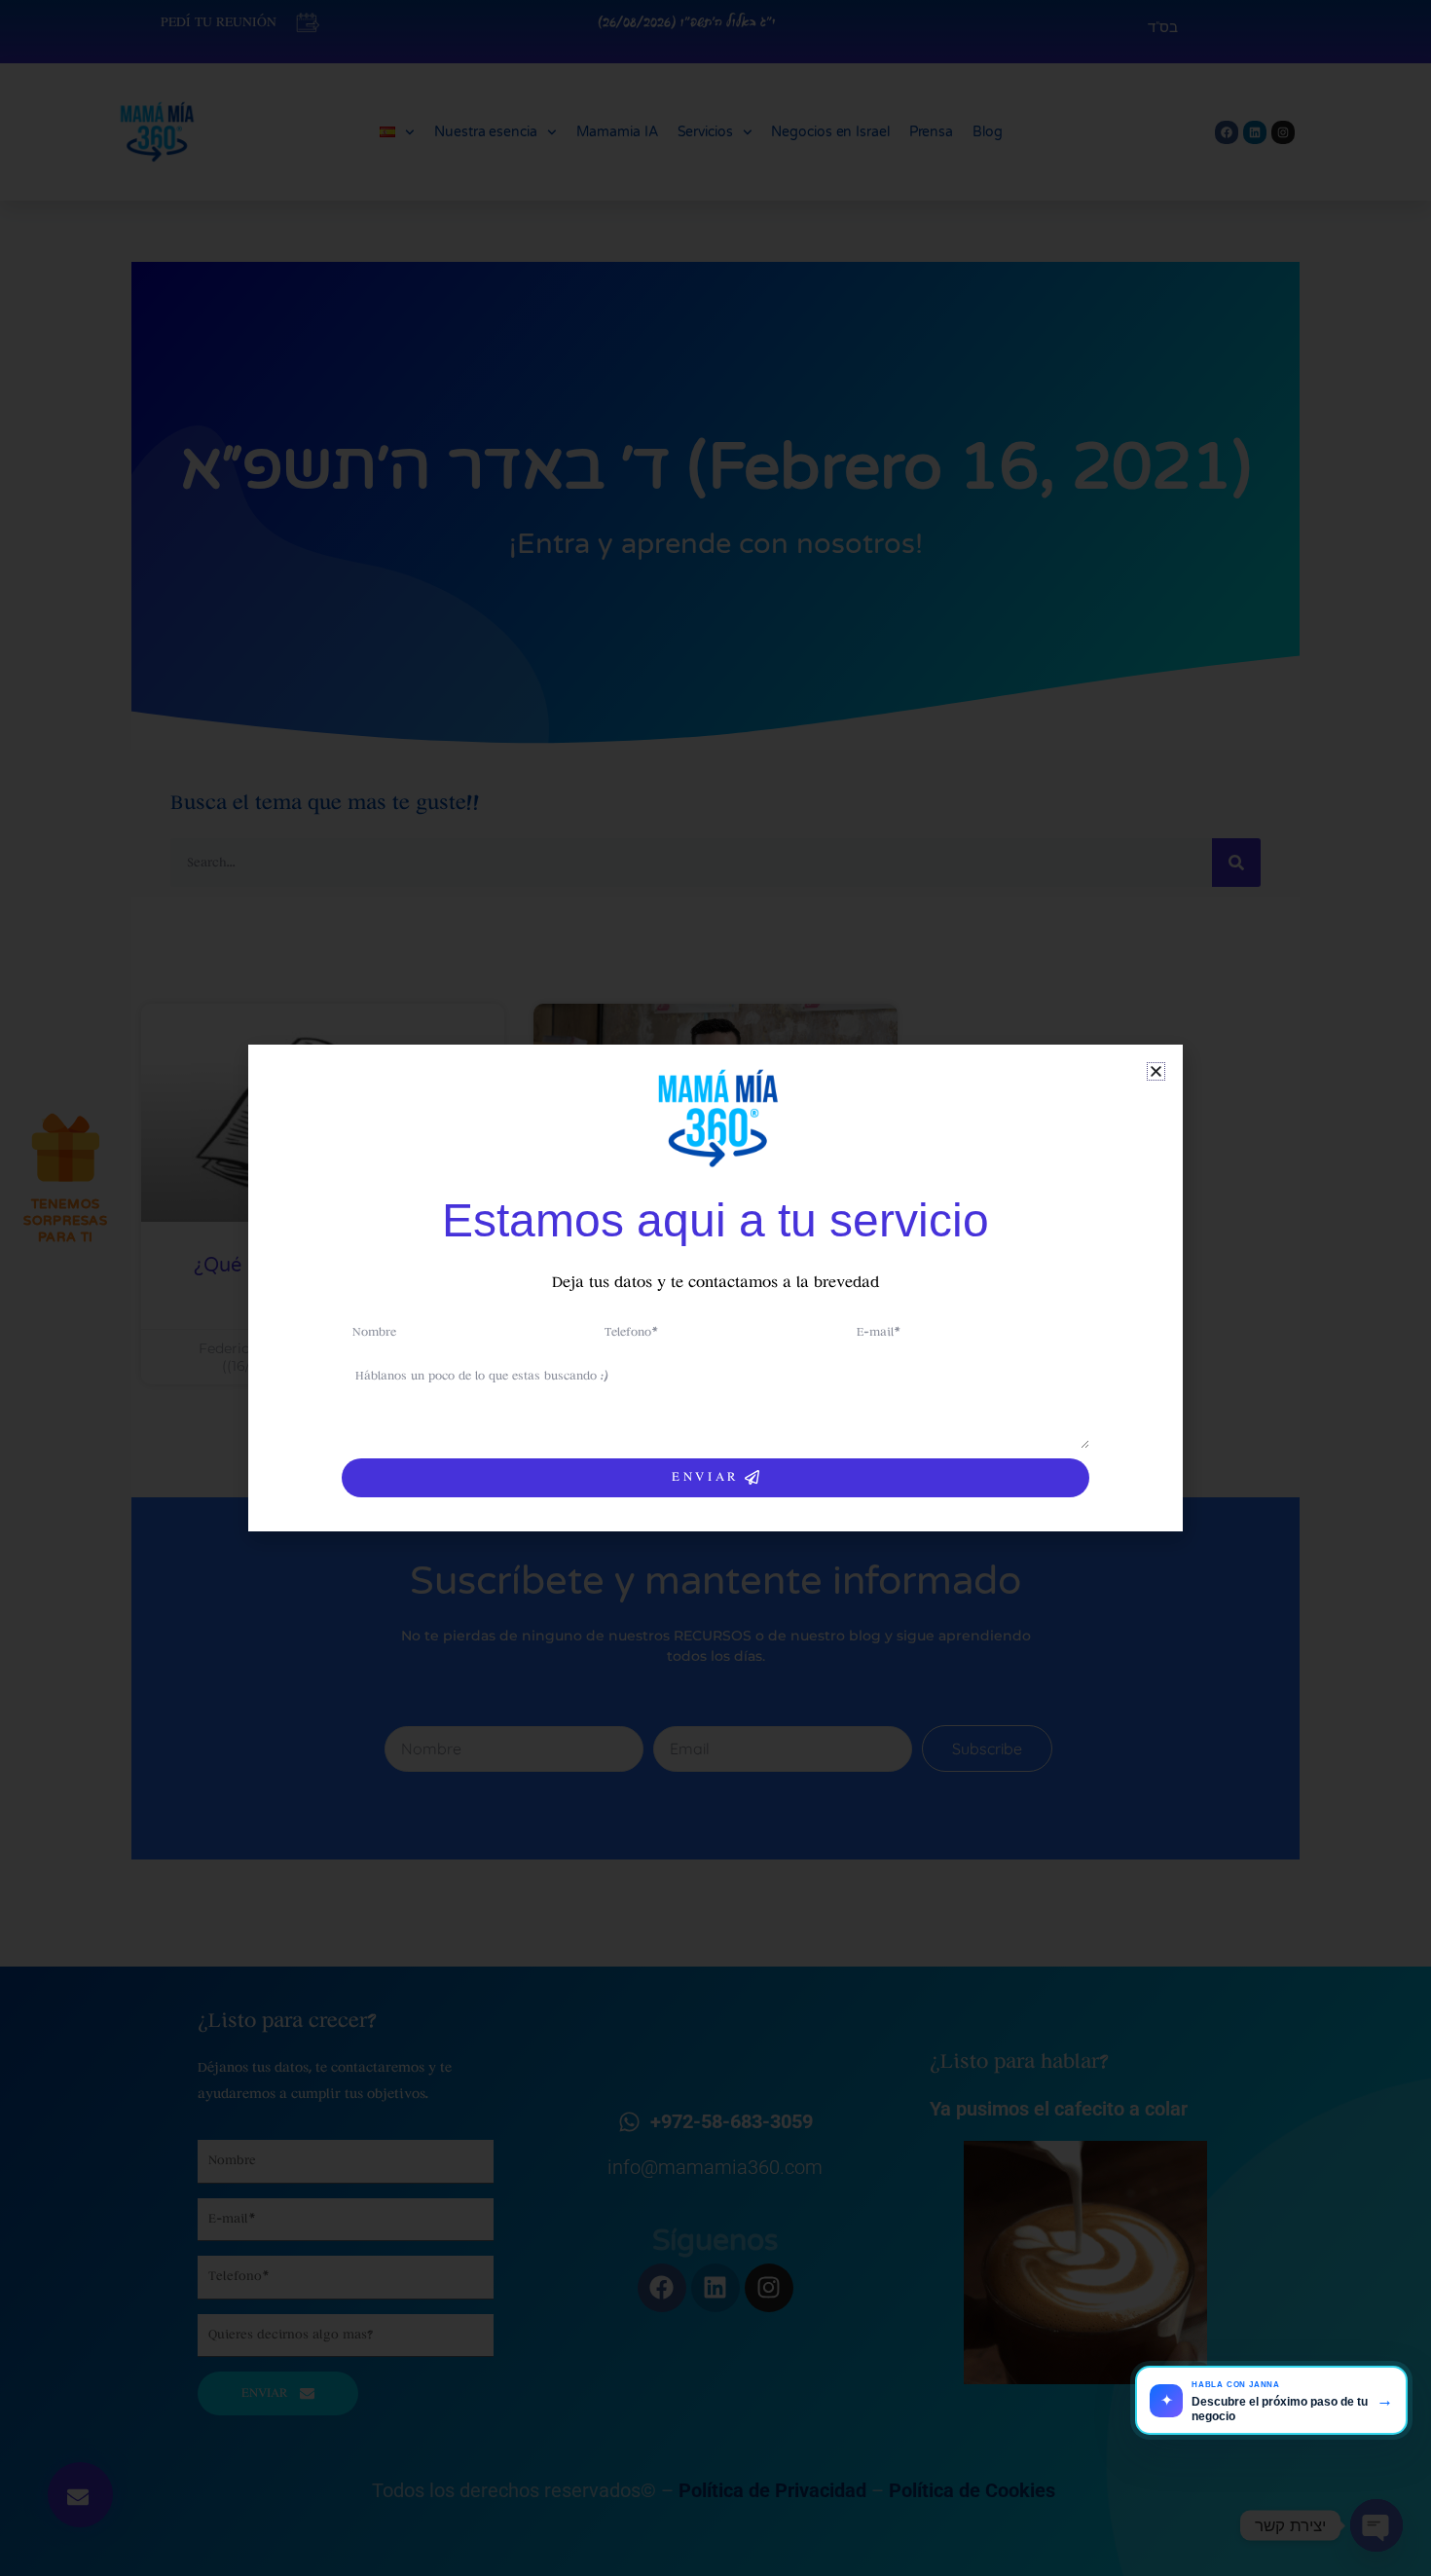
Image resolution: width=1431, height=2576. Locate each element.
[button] (1156, 1071)
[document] (715, 1288)
